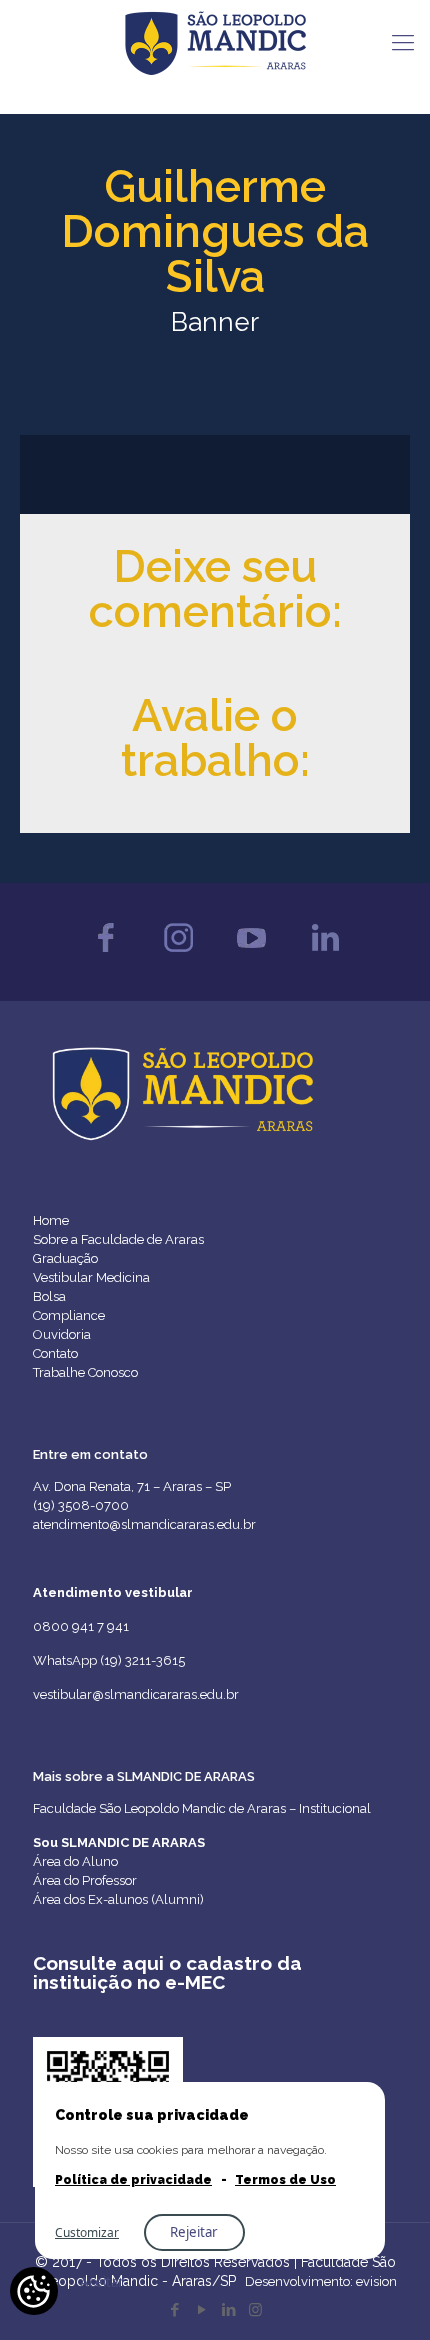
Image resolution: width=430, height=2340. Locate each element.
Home (51, 1220)
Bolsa (49, 1296)
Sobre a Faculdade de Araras (118, 1239)
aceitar (102, 2282)
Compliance (69, 1315)
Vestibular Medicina (91, 1277)
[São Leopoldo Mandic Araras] (215, 42)
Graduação (65, 1258)
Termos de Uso (285, 2180)
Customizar (87, 2232)
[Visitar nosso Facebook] (105, 957)
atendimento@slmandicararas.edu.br (144, 1524)
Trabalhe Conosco (85, 1372)
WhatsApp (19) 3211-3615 (109, 1660)
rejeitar (194, 2232)
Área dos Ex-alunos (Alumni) (118, 1899)
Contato (55, 1353)
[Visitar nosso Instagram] (178, 957)
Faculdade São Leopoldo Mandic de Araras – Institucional (202, 1808)
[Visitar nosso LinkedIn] (324, 957)
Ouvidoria (62, 1334)
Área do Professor (85, 1880)
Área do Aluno (75, 1861)
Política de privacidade (133, 2180)
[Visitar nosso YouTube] (251, 957)
